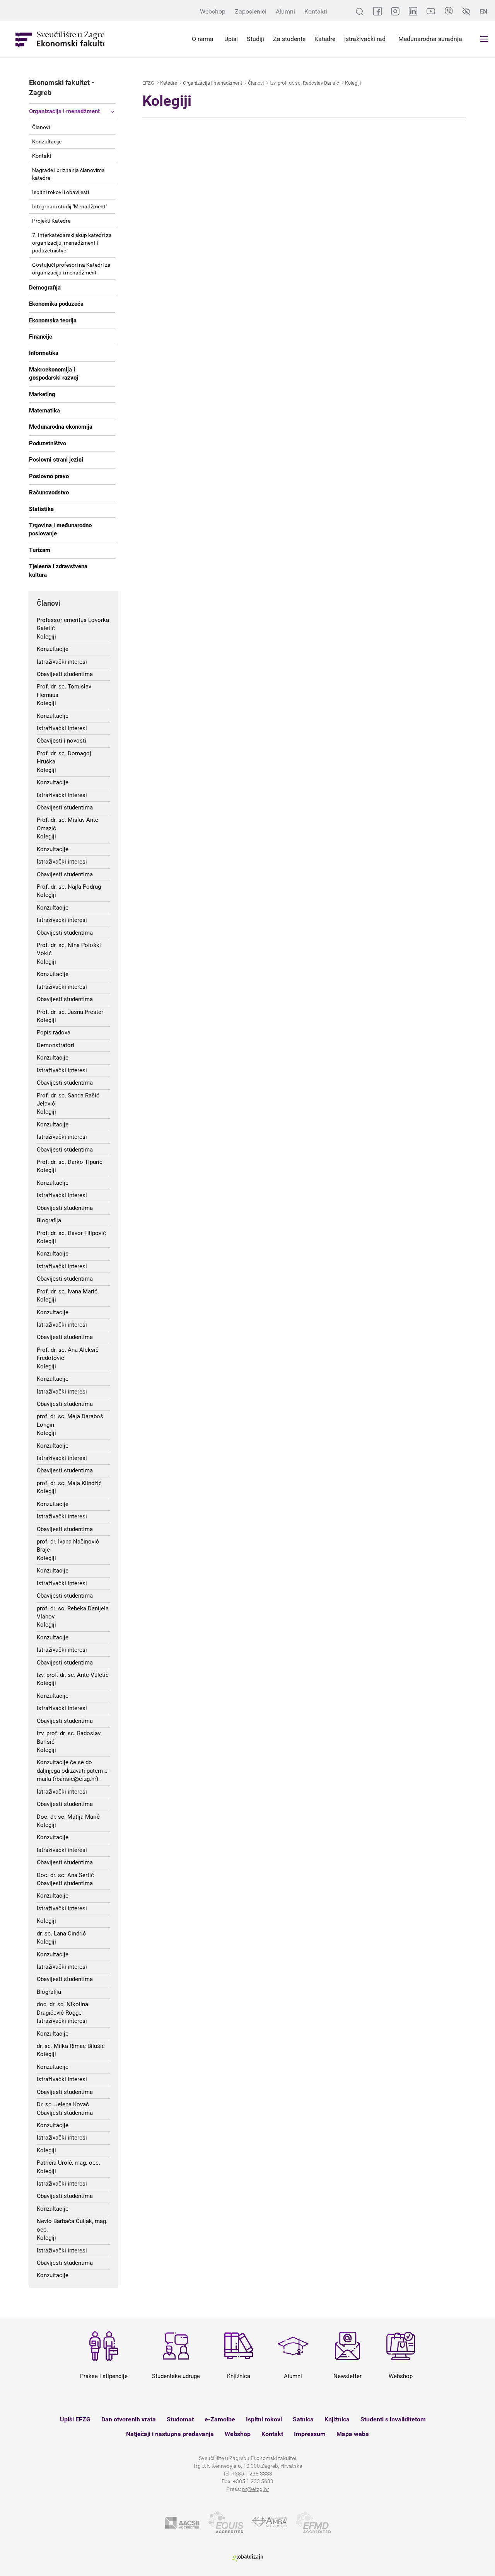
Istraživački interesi (62, 662)
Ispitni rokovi (264, 2419)
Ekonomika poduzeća (56, 304)
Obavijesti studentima (65, 674)
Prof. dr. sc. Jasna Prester (70, 1012)
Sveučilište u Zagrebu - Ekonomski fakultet (60, 39)
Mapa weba (353, 2434)
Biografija (49, 1220)
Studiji (255, 39)
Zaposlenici (251, 11)
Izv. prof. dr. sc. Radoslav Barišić (304, 83)
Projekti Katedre (51, 221)
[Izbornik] (484, 39)
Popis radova (54, 1032)
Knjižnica (337, 2419)
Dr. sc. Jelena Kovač (63, 2104)
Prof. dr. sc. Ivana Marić (67, 1291)
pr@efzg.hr (256, 2489)
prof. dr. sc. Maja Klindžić (69, 1483)
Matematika (44, 411)
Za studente (289, 39)
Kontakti (316, 11)
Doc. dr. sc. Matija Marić (68, 1817)
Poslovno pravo (49, 476)
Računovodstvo (49, 492)
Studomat (180, 2419)
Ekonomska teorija (53, 320)
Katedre (325, 39)
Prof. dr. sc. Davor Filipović (71, 1233)
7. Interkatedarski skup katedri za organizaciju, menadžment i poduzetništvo (72, 243)
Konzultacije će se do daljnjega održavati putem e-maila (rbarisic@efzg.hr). (73, 1771)
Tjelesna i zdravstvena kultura (58, 570)
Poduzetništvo (48, 443)
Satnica (303, 2419)
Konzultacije (47, 141)
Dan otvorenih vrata (129, 2419)
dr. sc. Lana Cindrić (61, 1934)
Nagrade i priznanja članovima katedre (68, 174)
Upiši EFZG (75, 2419)
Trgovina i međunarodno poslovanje (60, 529)
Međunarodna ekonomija (61, 427)
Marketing (42, 394)
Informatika (44, 353)
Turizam (40, 550)
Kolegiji (46, 637)
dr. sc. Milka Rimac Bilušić (71, 2046)
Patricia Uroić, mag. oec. (68, 2163)
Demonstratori (55, 1045)
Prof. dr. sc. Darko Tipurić (70, 1162)
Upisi (231, 39)
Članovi (41, 127)
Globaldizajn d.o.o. (247, 2558)
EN (483, 11)
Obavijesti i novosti (61, 741)
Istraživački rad (365, 39)
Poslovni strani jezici (56, 460)
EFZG (148, 83)
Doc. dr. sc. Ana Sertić (65, 1875)
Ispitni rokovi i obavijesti (61, 192)
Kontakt (42, 156)
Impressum (310, 2434)
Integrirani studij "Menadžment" (70, 206)
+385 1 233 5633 (253, 2481)
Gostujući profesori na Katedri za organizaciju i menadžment (71, 269)
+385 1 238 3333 (252, 2474)
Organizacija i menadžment (64, 111)
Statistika (41, 509)
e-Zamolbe (220, 2419)
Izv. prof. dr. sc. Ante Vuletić (73, 1675)
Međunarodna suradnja (430, 39)
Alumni (285, 11)
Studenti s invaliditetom (393, 2419)
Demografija (45, 288)
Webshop (213, 11)
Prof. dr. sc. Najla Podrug (69, 887)
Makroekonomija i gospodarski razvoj (54, 374)
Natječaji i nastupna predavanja (170, 2434)
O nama (203, 39)
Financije (41, 337)
